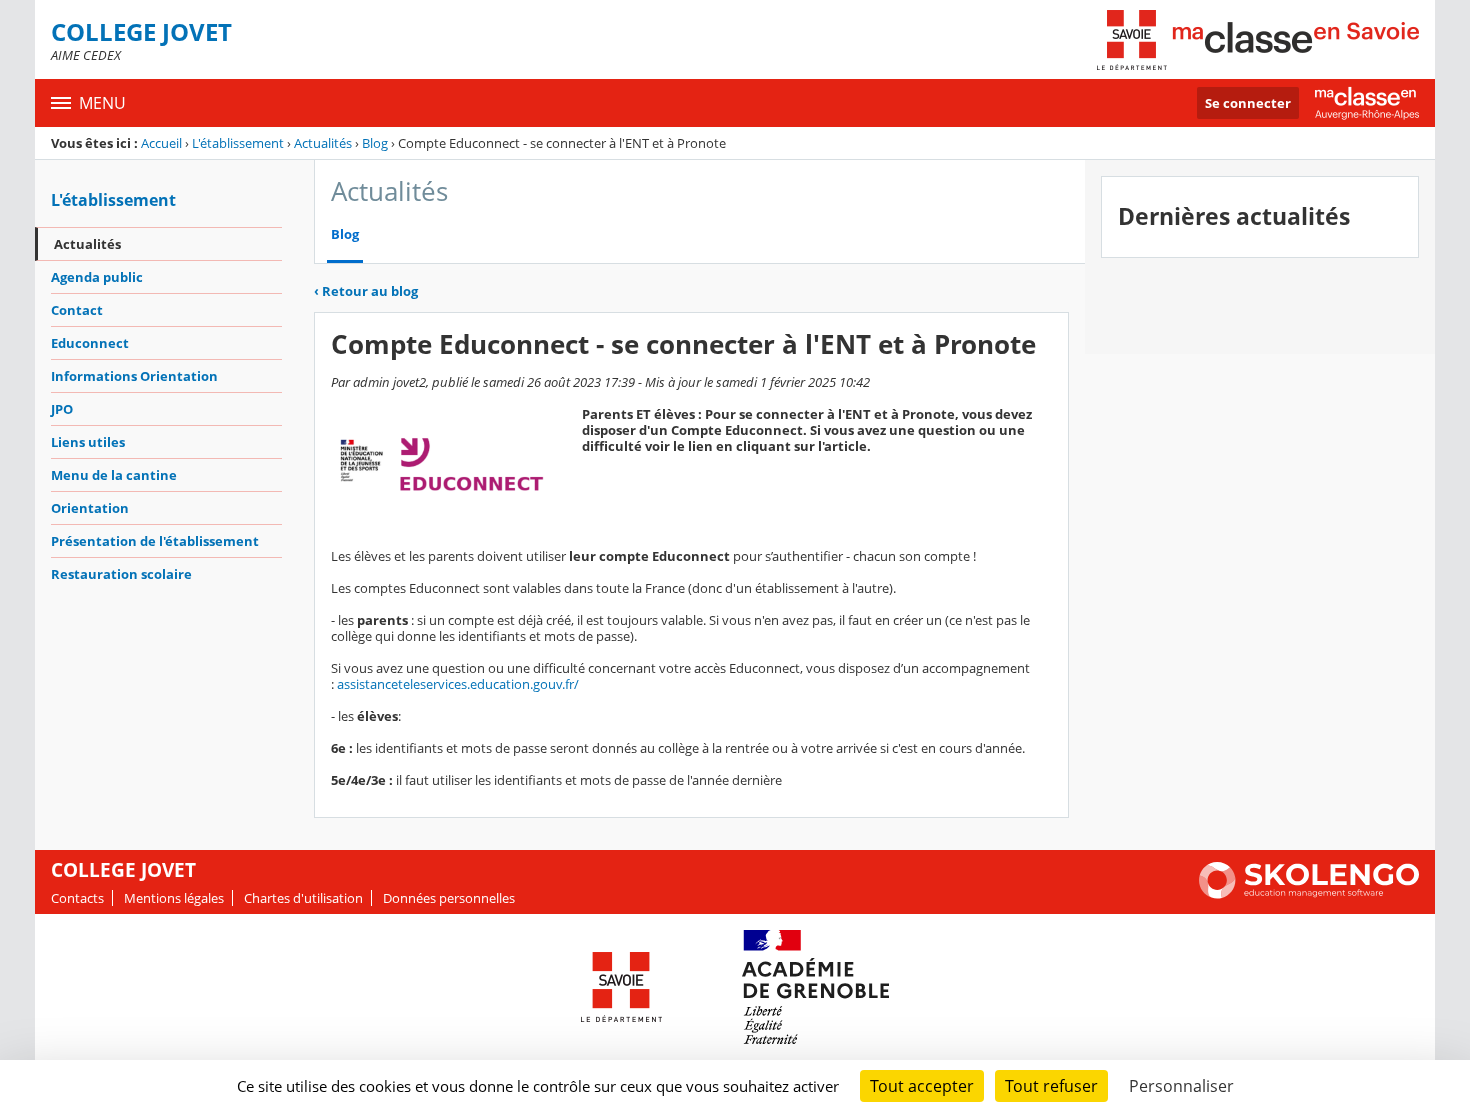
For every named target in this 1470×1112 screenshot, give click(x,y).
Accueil (161, 143)
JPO (62, 409)
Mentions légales (174, 898)
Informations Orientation (134, 376)
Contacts (77, 898)
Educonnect (90, 343)
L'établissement (238, 143)
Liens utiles (88, 442)
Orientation (90, 508)
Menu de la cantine (114, 475)
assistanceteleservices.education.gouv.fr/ (458, 684)
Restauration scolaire (121, 574)
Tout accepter (922, 1086)
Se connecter (1248, 103)
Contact (77, 310)
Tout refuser (1051, 1086)
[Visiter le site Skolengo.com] (1309, 894)
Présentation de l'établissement (155, 541)
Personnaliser (1181, 1086)
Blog (375, 143)
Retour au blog (366, 291)
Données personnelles (449, 898)
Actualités (323, 143)
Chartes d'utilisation (303, 898)
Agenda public (97, 277)
